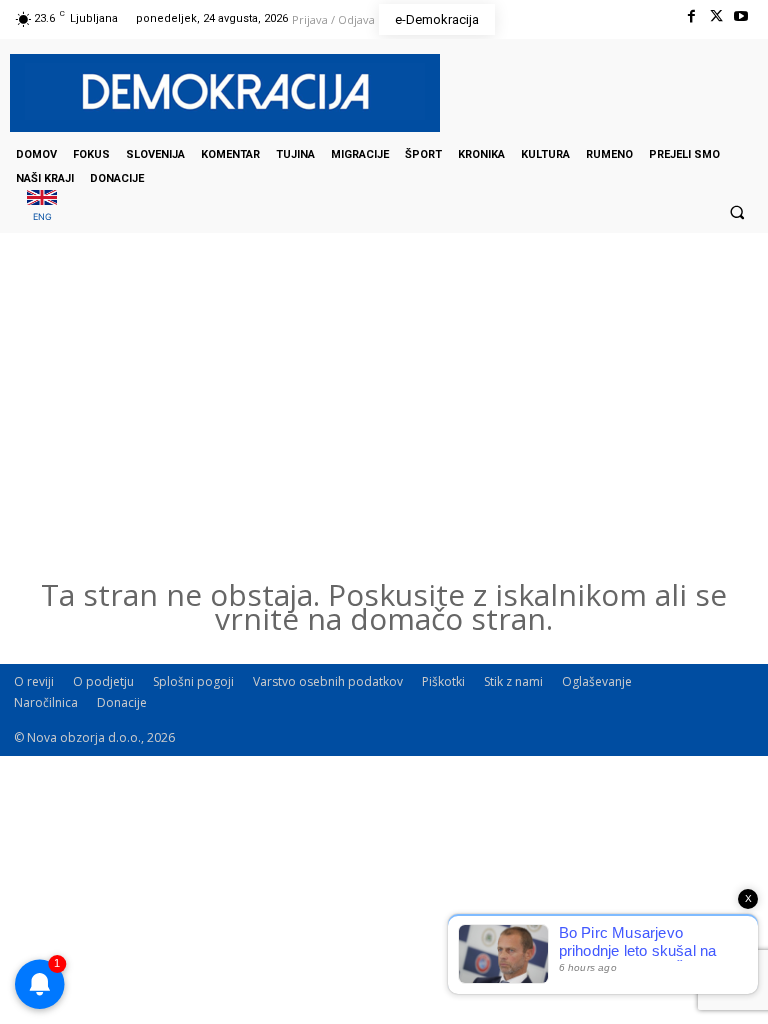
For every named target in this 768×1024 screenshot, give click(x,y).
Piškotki (443, 681)
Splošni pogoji (193, 681)
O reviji (34, 681)
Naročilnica (46, 702)
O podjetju (103, 681)
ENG (42, 216)
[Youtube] (741, 16)
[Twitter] (716, 16)
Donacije (122, 702)
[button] (737, 212)
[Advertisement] (384, 433)
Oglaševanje (597, 681)
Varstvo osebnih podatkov (328, 681)
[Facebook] (690, 16)
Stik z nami (513, 681)
